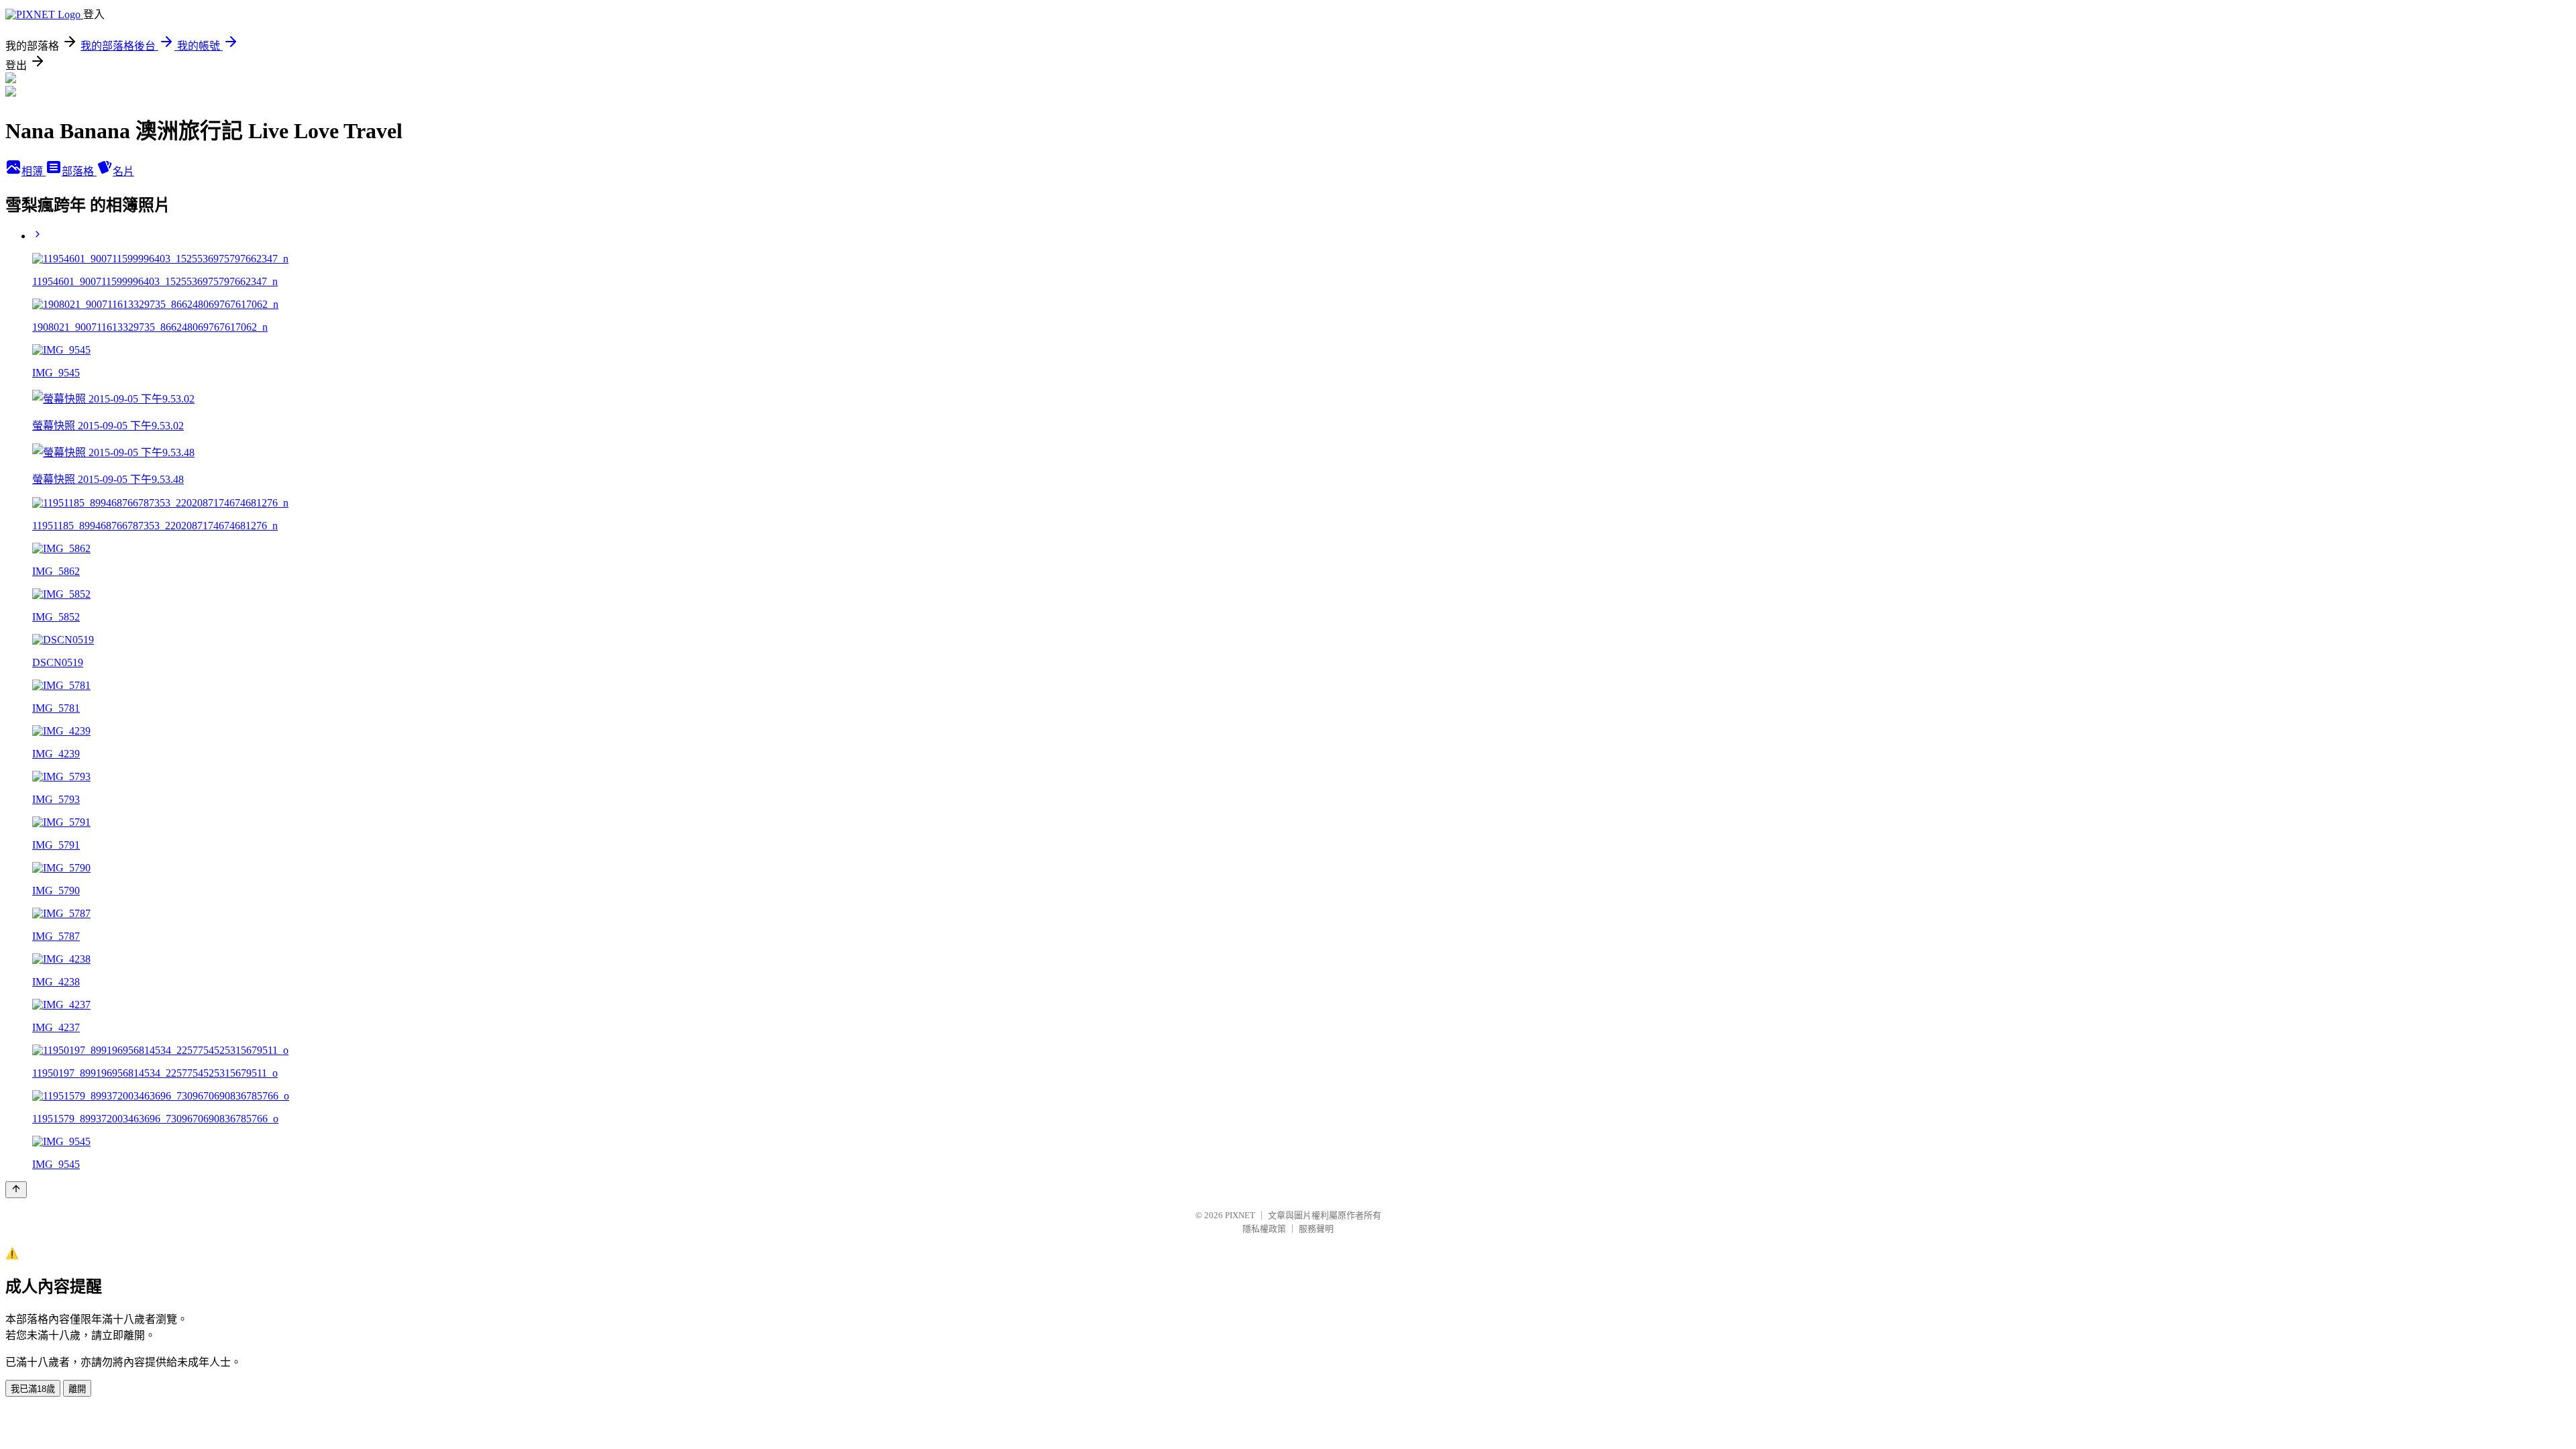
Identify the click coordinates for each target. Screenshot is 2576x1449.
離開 (77, 1389)
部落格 (79, 171)
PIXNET (1240, 1215)
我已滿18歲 (33, 1389)
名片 (123, 171)
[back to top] (16, 1190)
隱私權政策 (1264, 1229)
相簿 (34, 171)
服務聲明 (1316, 1229)
